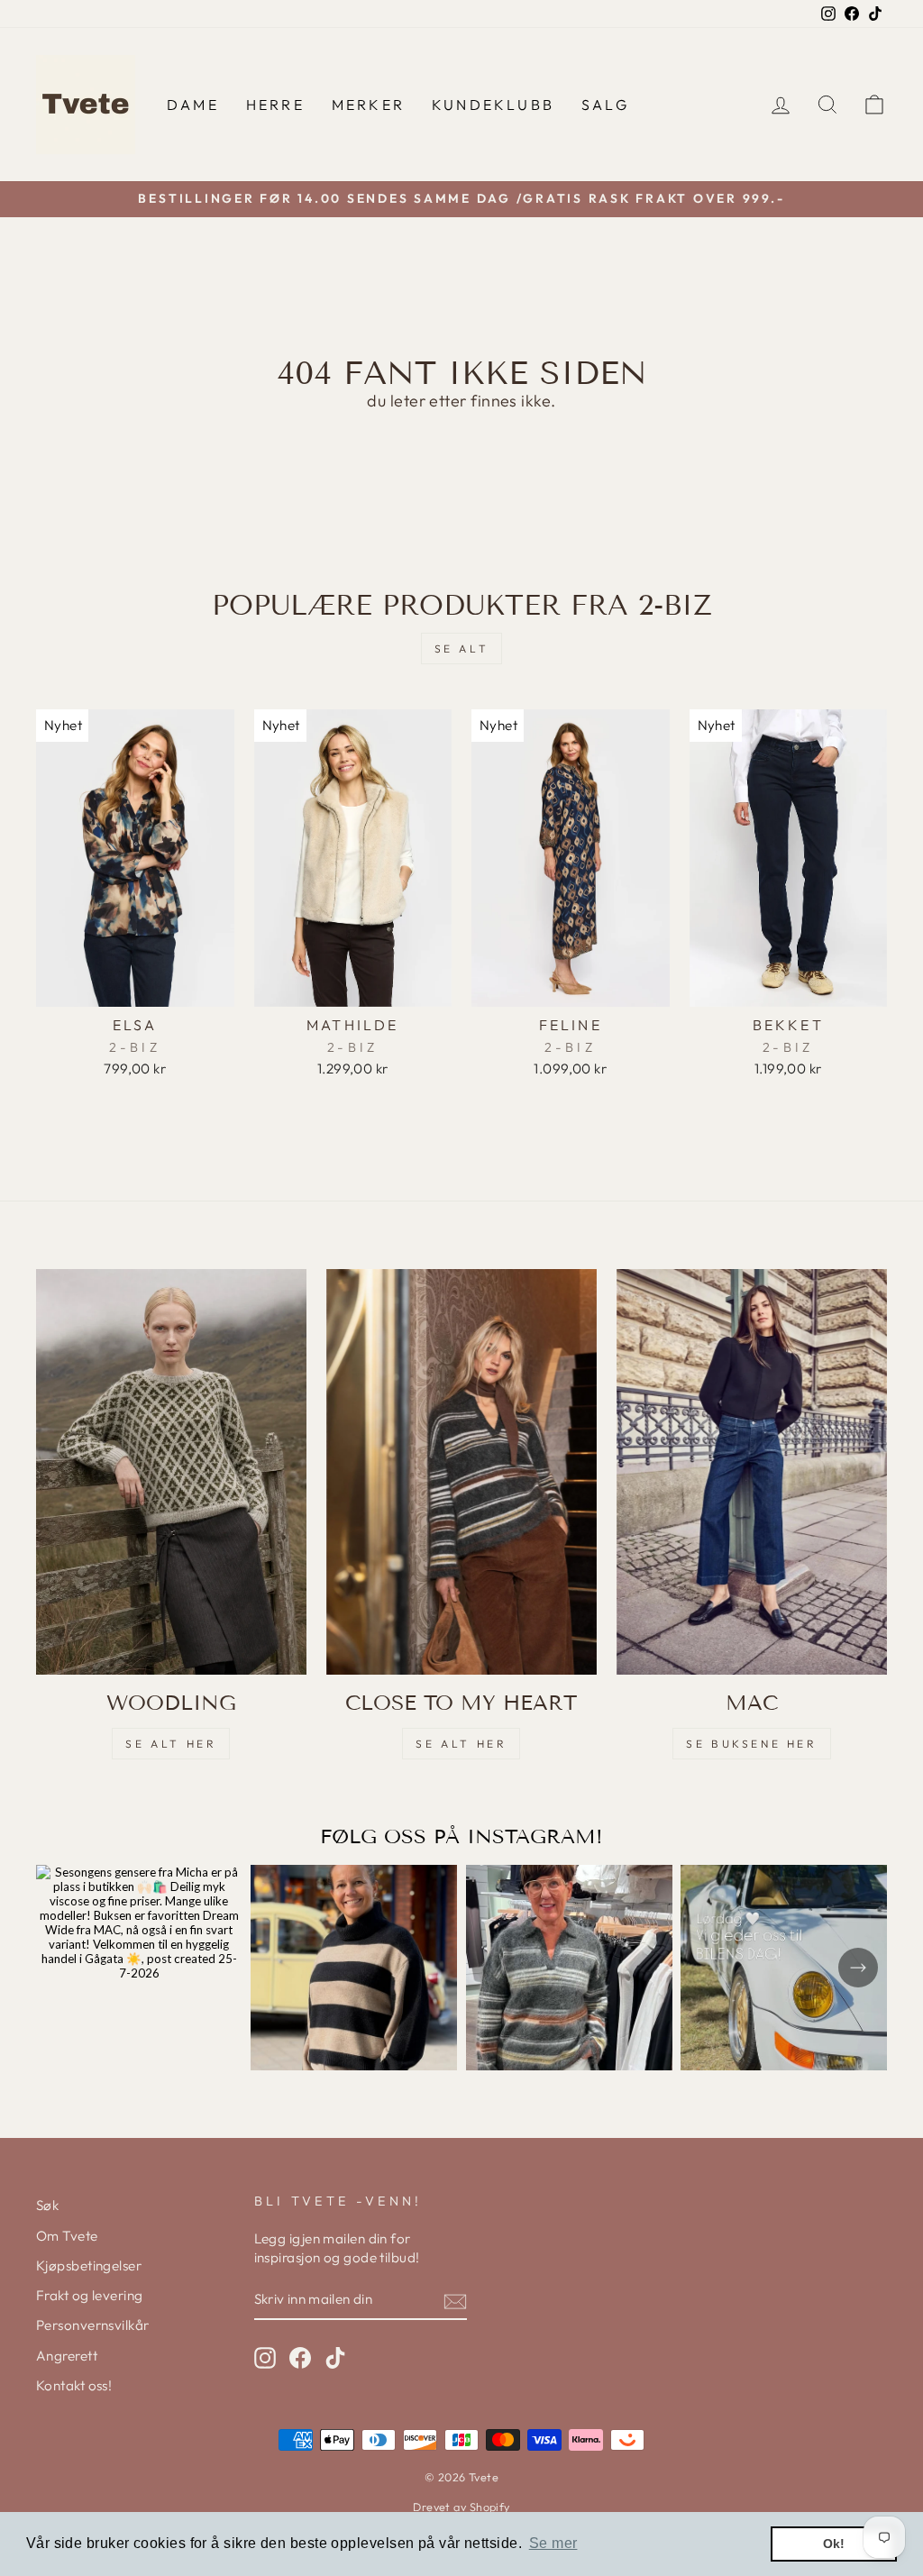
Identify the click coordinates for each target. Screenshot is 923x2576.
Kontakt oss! (74, 2385)
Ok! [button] (834, 2544)
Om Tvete (67, 2236)
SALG (605, 105)
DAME (193, 105)
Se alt (462, 649)
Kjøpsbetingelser (89, 2265)
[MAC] (752, 1472)
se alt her (171, 1744)
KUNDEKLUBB (493, 105)
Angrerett (67, 2356)
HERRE (275, 105)
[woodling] (171, 1472)
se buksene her (751, 1744)
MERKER (368, 105)
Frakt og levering (90, 2295)
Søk (47, 2205)
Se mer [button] (553, 2543)
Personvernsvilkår (93, 2325)
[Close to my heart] (461, 1472)
